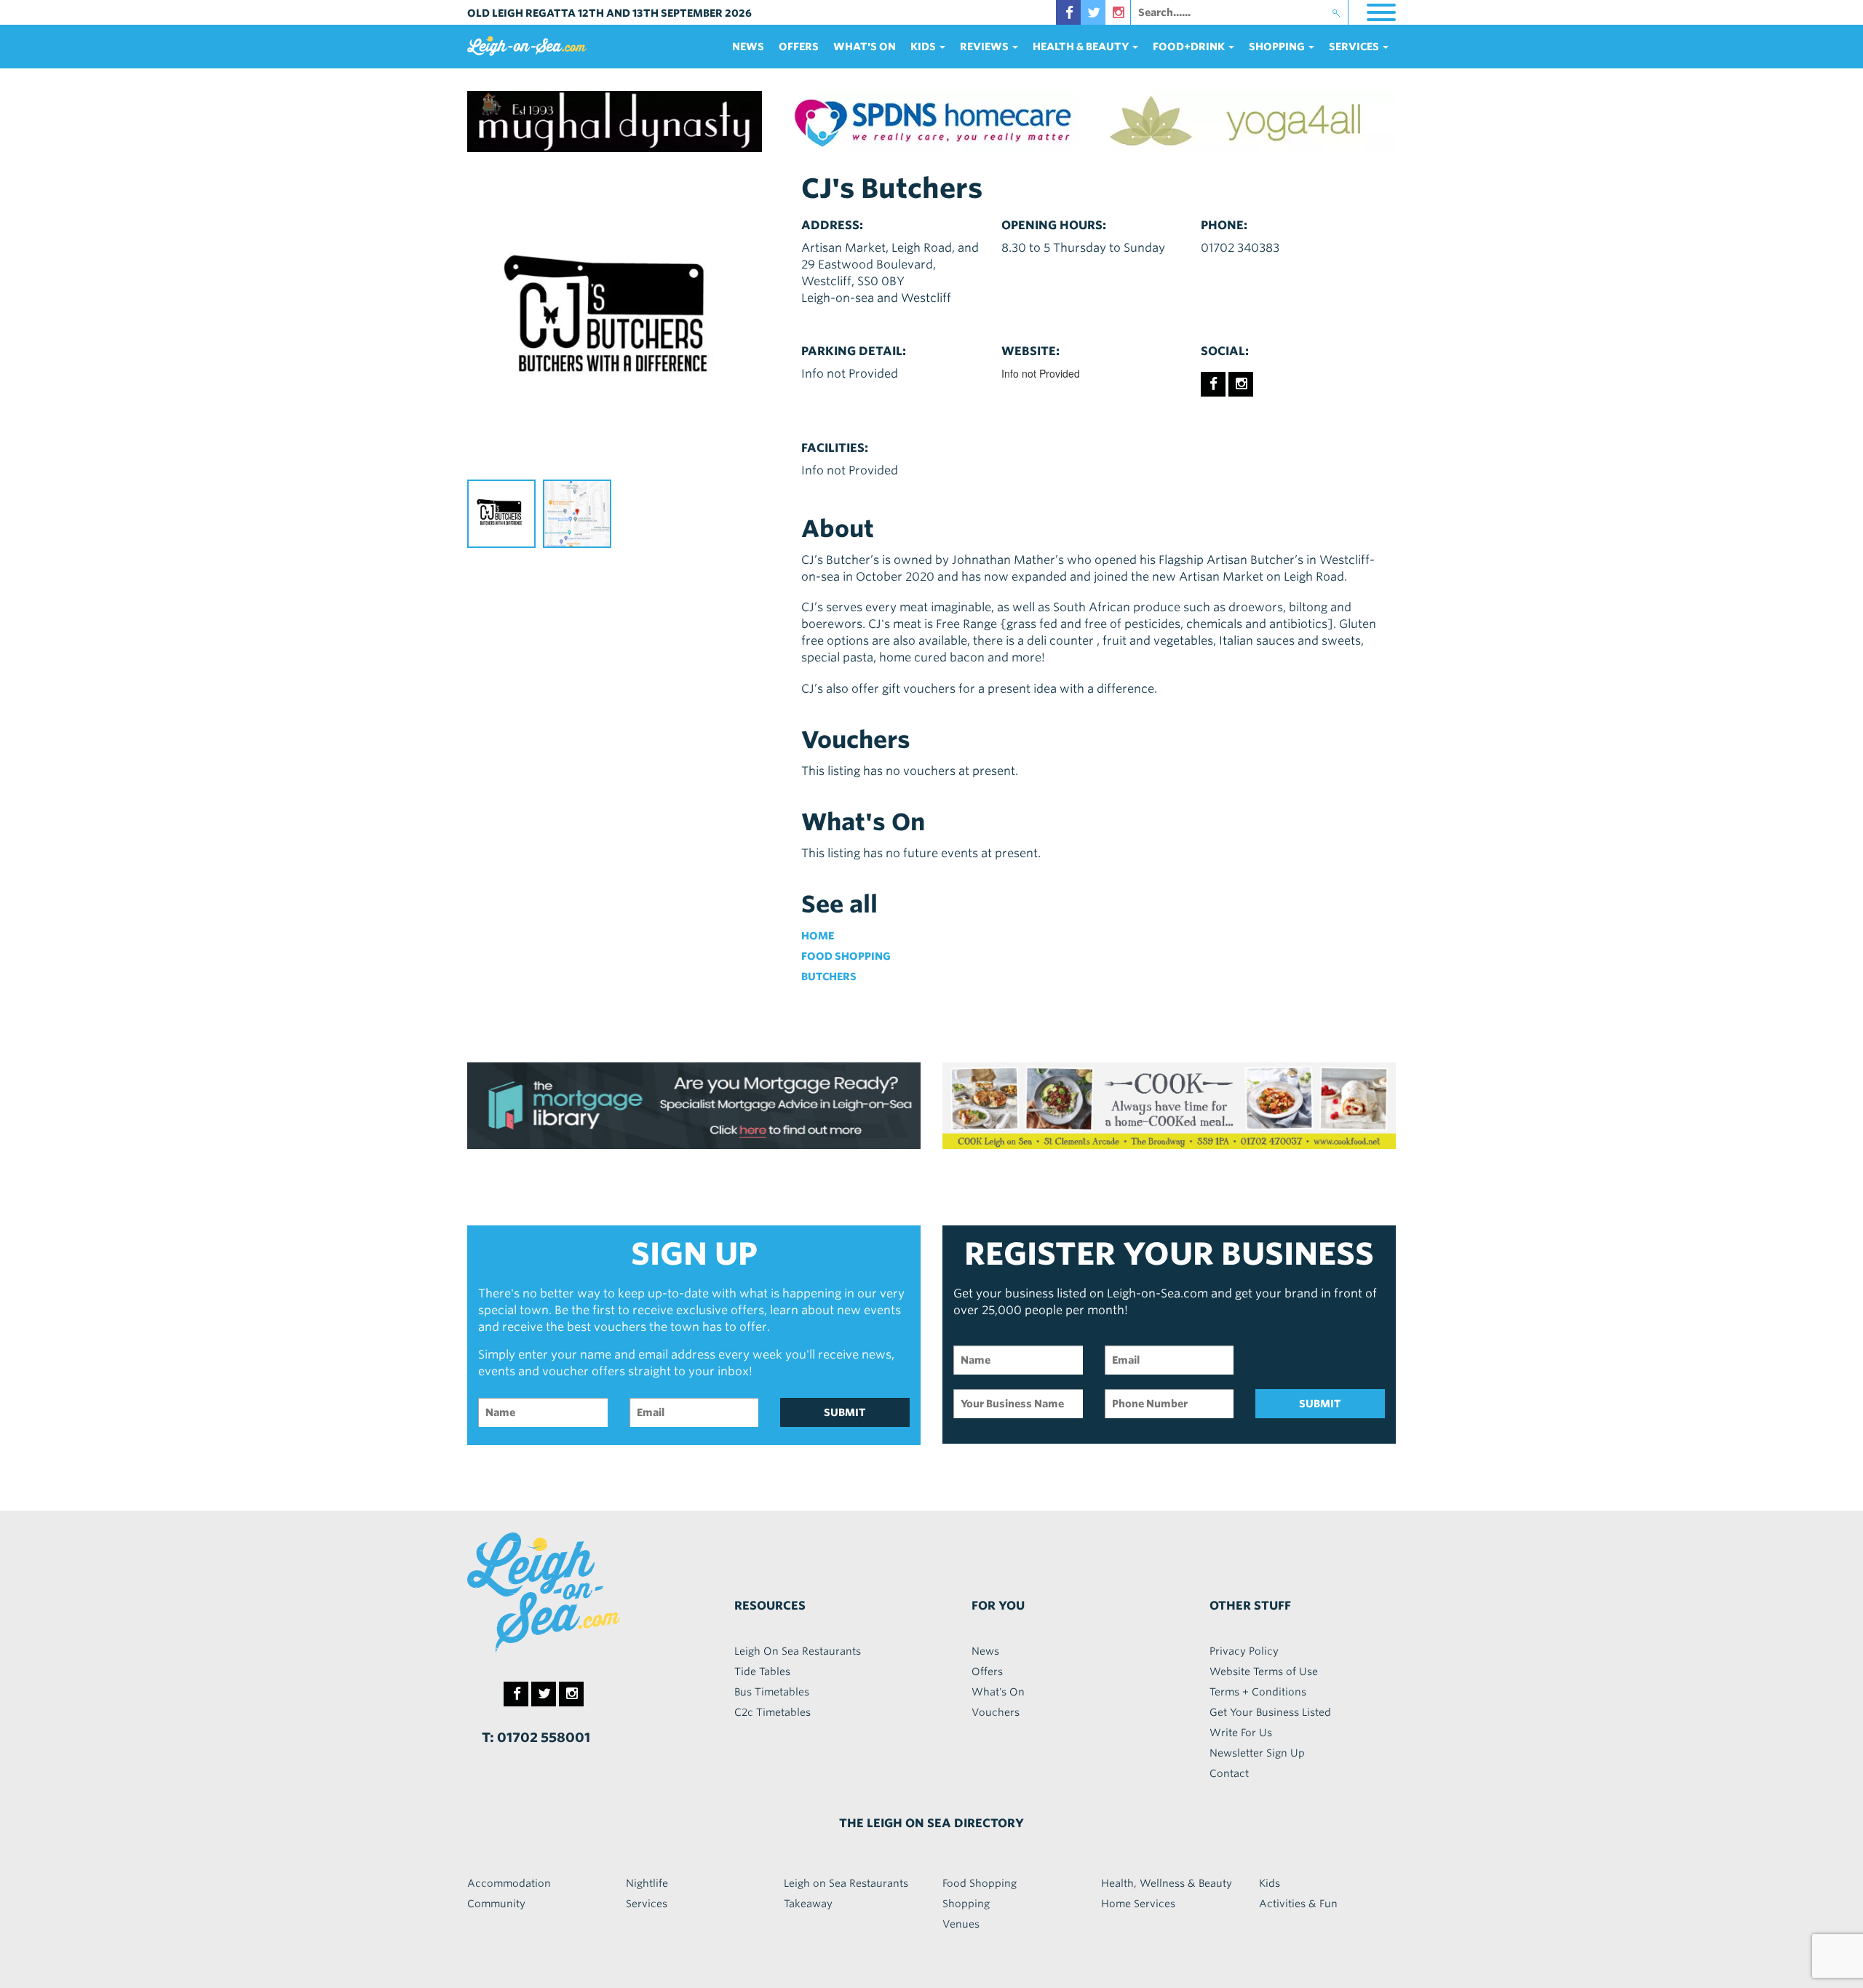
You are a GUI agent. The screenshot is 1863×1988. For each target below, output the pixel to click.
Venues (961, 1924)
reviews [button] (985, 47)
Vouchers (996, 1712)
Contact (1229, 1773)
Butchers (829, 977)
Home (818, 936)
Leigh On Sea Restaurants (798, 1651)
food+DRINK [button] (1190, 47)
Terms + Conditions (1258, 1692)
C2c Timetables (772, 1712)
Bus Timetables (772, 1692)
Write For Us (1241, 1733)
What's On (865, 47)
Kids (1270, 1883)
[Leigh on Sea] (575, 1592)
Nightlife (647, 1883)
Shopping (966, 1904)
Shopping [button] (1278, 47)
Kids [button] (924, 47)
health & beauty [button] (1082, 47)
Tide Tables (762, 1671)
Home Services (1138, 1904)
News (748, 47)
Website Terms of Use (1264, 1671)
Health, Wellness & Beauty (1167, 1883)
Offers (799, 47)
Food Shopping (846, 956)
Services (647, 1904)
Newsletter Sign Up (1257, 1753)
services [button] (1355, 47)
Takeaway (808, 1904)
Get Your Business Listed (1270, 1712)
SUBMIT (845, 1412)
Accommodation (509, 1883)
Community (496, 1904)
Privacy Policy (1244, 1651)
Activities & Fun (1298, 1904)
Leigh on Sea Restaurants (846, 1883)
